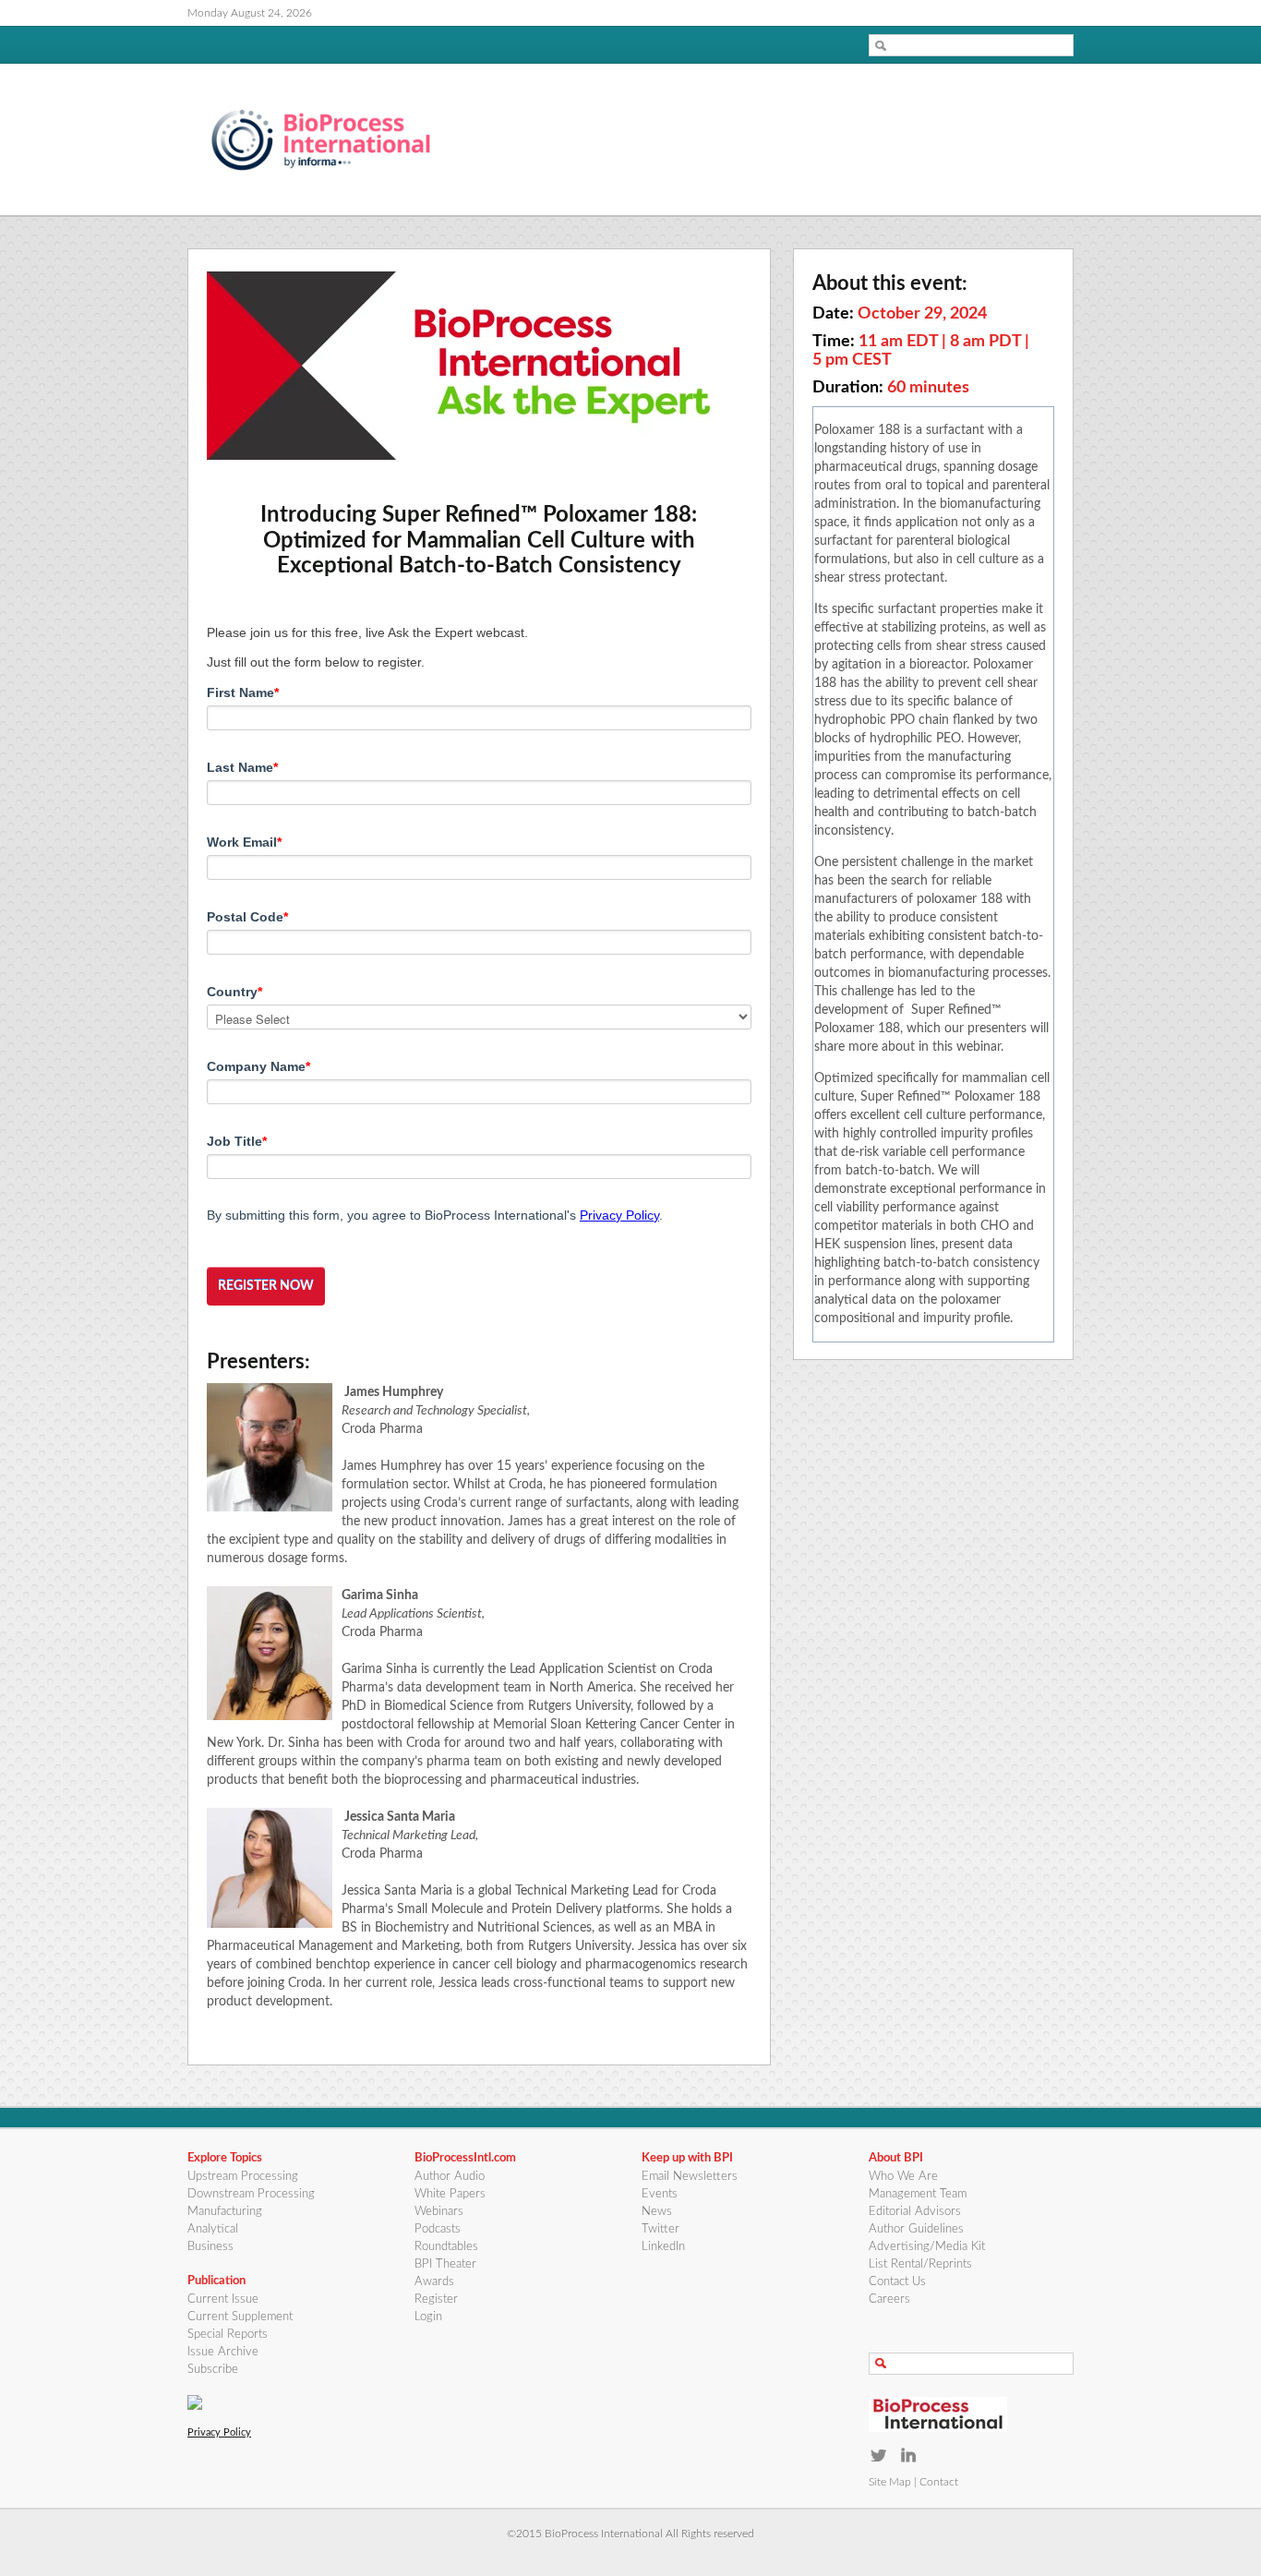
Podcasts (438, 2229)
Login (428, 2317)
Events (660, 2194)
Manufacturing (225, 2212)
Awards (434, 2282)
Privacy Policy (619, 1215)
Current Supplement (240, 2317)
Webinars (439, 2212)
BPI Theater (445, 2264)
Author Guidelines (916, 2229)
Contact (939, 2482)
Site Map (890, 2482)
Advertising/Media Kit (927, 2247)
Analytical (213, 2229)
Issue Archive (223, 2352)
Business (210, 2247)
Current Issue (223, 2299)
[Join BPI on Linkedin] (909, 2455)
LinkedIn (663, 2247)
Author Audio (450, 2177)
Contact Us (897, 2282)
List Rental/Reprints (920, 2264)
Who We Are (903, 2177)
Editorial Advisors (915, 2212)
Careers (889, 2299)
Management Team (918, 2194)
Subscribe (213, 2370)
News (657, 2212)
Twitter (661, 2229)
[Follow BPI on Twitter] (878, 2455)
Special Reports (228, 2335)
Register (436, 2299)
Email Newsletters (690, 2177)
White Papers (450, 2194)
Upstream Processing (243, 2177)
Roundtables (446, 2247)
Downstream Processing (251, 2194)
